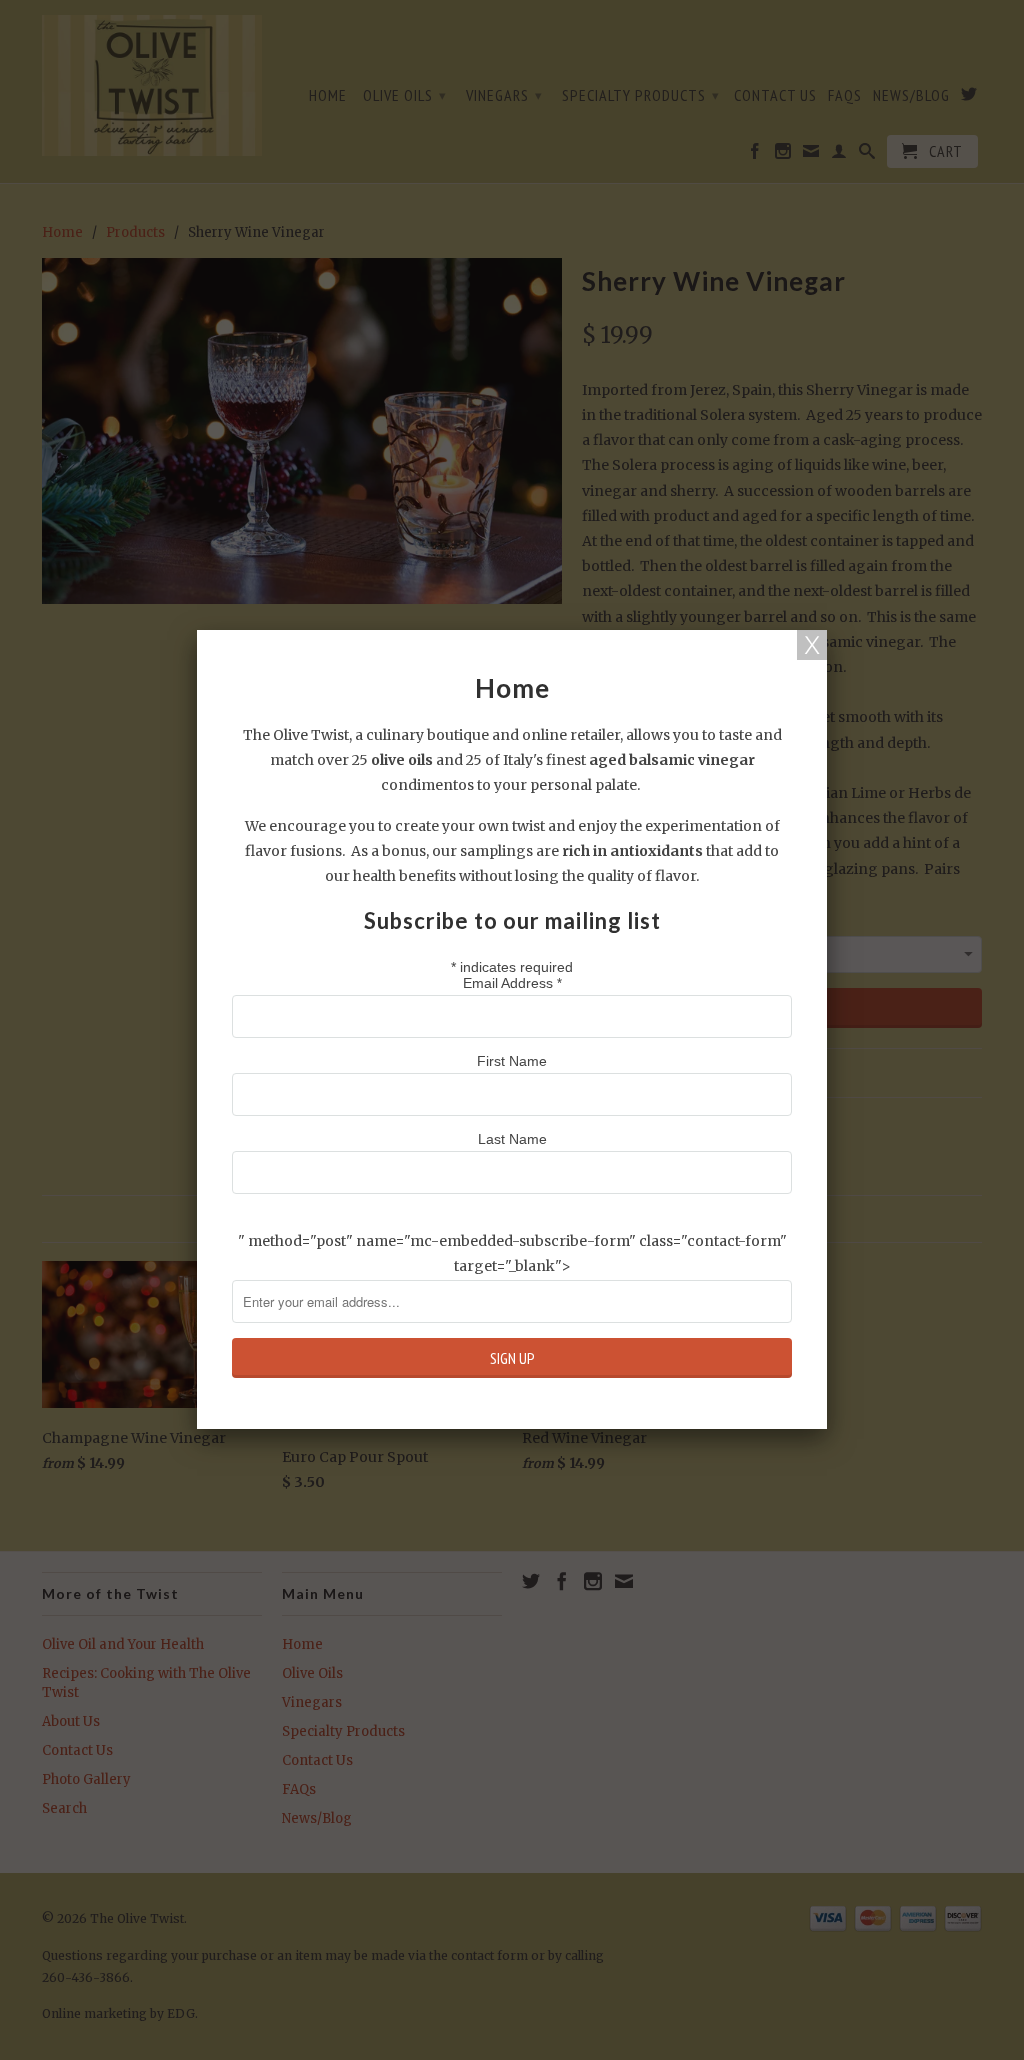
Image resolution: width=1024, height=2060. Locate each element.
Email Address (512, 983)
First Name (512, 1061)
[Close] (812, 645)
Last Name (512, 1139)
